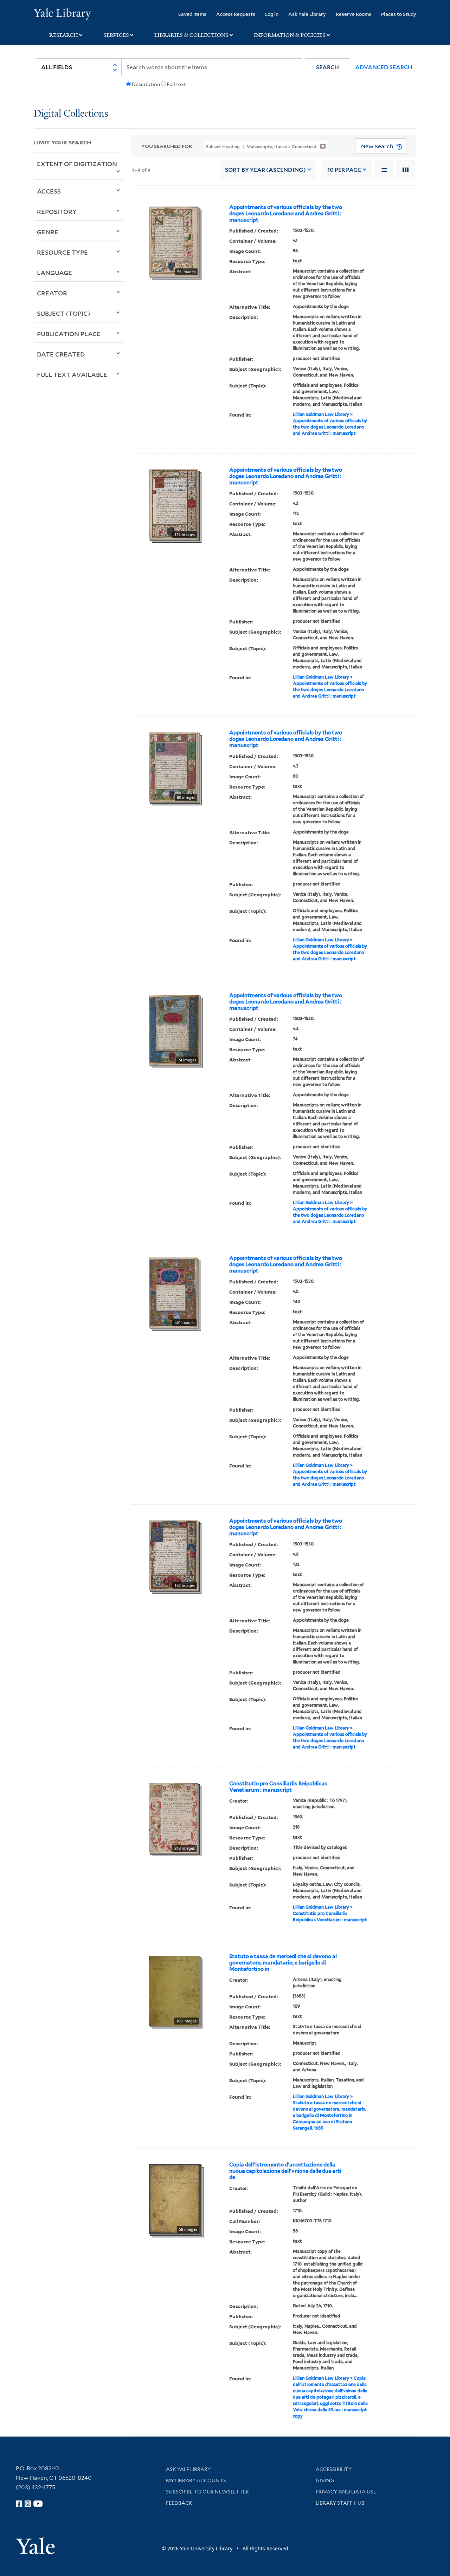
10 (344, 170)
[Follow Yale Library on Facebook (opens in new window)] (19, 2504)
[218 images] (173, 1817)
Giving (325, 2480)
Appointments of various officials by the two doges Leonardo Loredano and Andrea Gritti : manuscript (286, 214)
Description (146, 84)
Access (49, 191)
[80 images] (174, 766)
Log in (272, 14)
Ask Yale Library (307, 14)
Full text (176, 84)
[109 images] (174, 1990)
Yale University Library (62, 13)
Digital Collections (71, 114)
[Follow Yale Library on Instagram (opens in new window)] (28, 2504)
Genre (48, 232)
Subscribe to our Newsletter (207, 2492)
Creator (52, 293)
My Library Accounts (196, 2480)
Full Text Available (72, 374)
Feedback (179, 2503)
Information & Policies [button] (290, 35)
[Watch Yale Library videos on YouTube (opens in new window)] (38, 2504)
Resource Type (62, 252)
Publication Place (69, 334)
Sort (265, 170)
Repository (57, 211)
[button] (327, 67)
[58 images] (175, 2198)
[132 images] (173, 1555)
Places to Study (399, 14)
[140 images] (173, 1292)
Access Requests (236, 14)
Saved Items (192, 14)
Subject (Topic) (64, 313)
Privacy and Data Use (346, 2492)
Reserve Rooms (353, 14)
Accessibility (334, 2469)
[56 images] (174, 241)
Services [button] (116, 35)
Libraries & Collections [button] (191, 35)
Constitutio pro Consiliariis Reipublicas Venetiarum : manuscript (278, 1787)
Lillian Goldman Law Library (321, 414)
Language (54, 273)
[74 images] (174, 1029)
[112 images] (173, 504)
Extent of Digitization (77, 164)
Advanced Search (384, 67)
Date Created (61, 354)
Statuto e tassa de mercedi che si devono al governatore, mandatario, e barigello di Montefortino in (283, 1963)
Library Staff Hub (340, 2503)
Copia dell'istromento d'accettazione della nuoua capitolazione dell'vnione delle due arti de (285, 2171)
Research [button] (64, 35)
